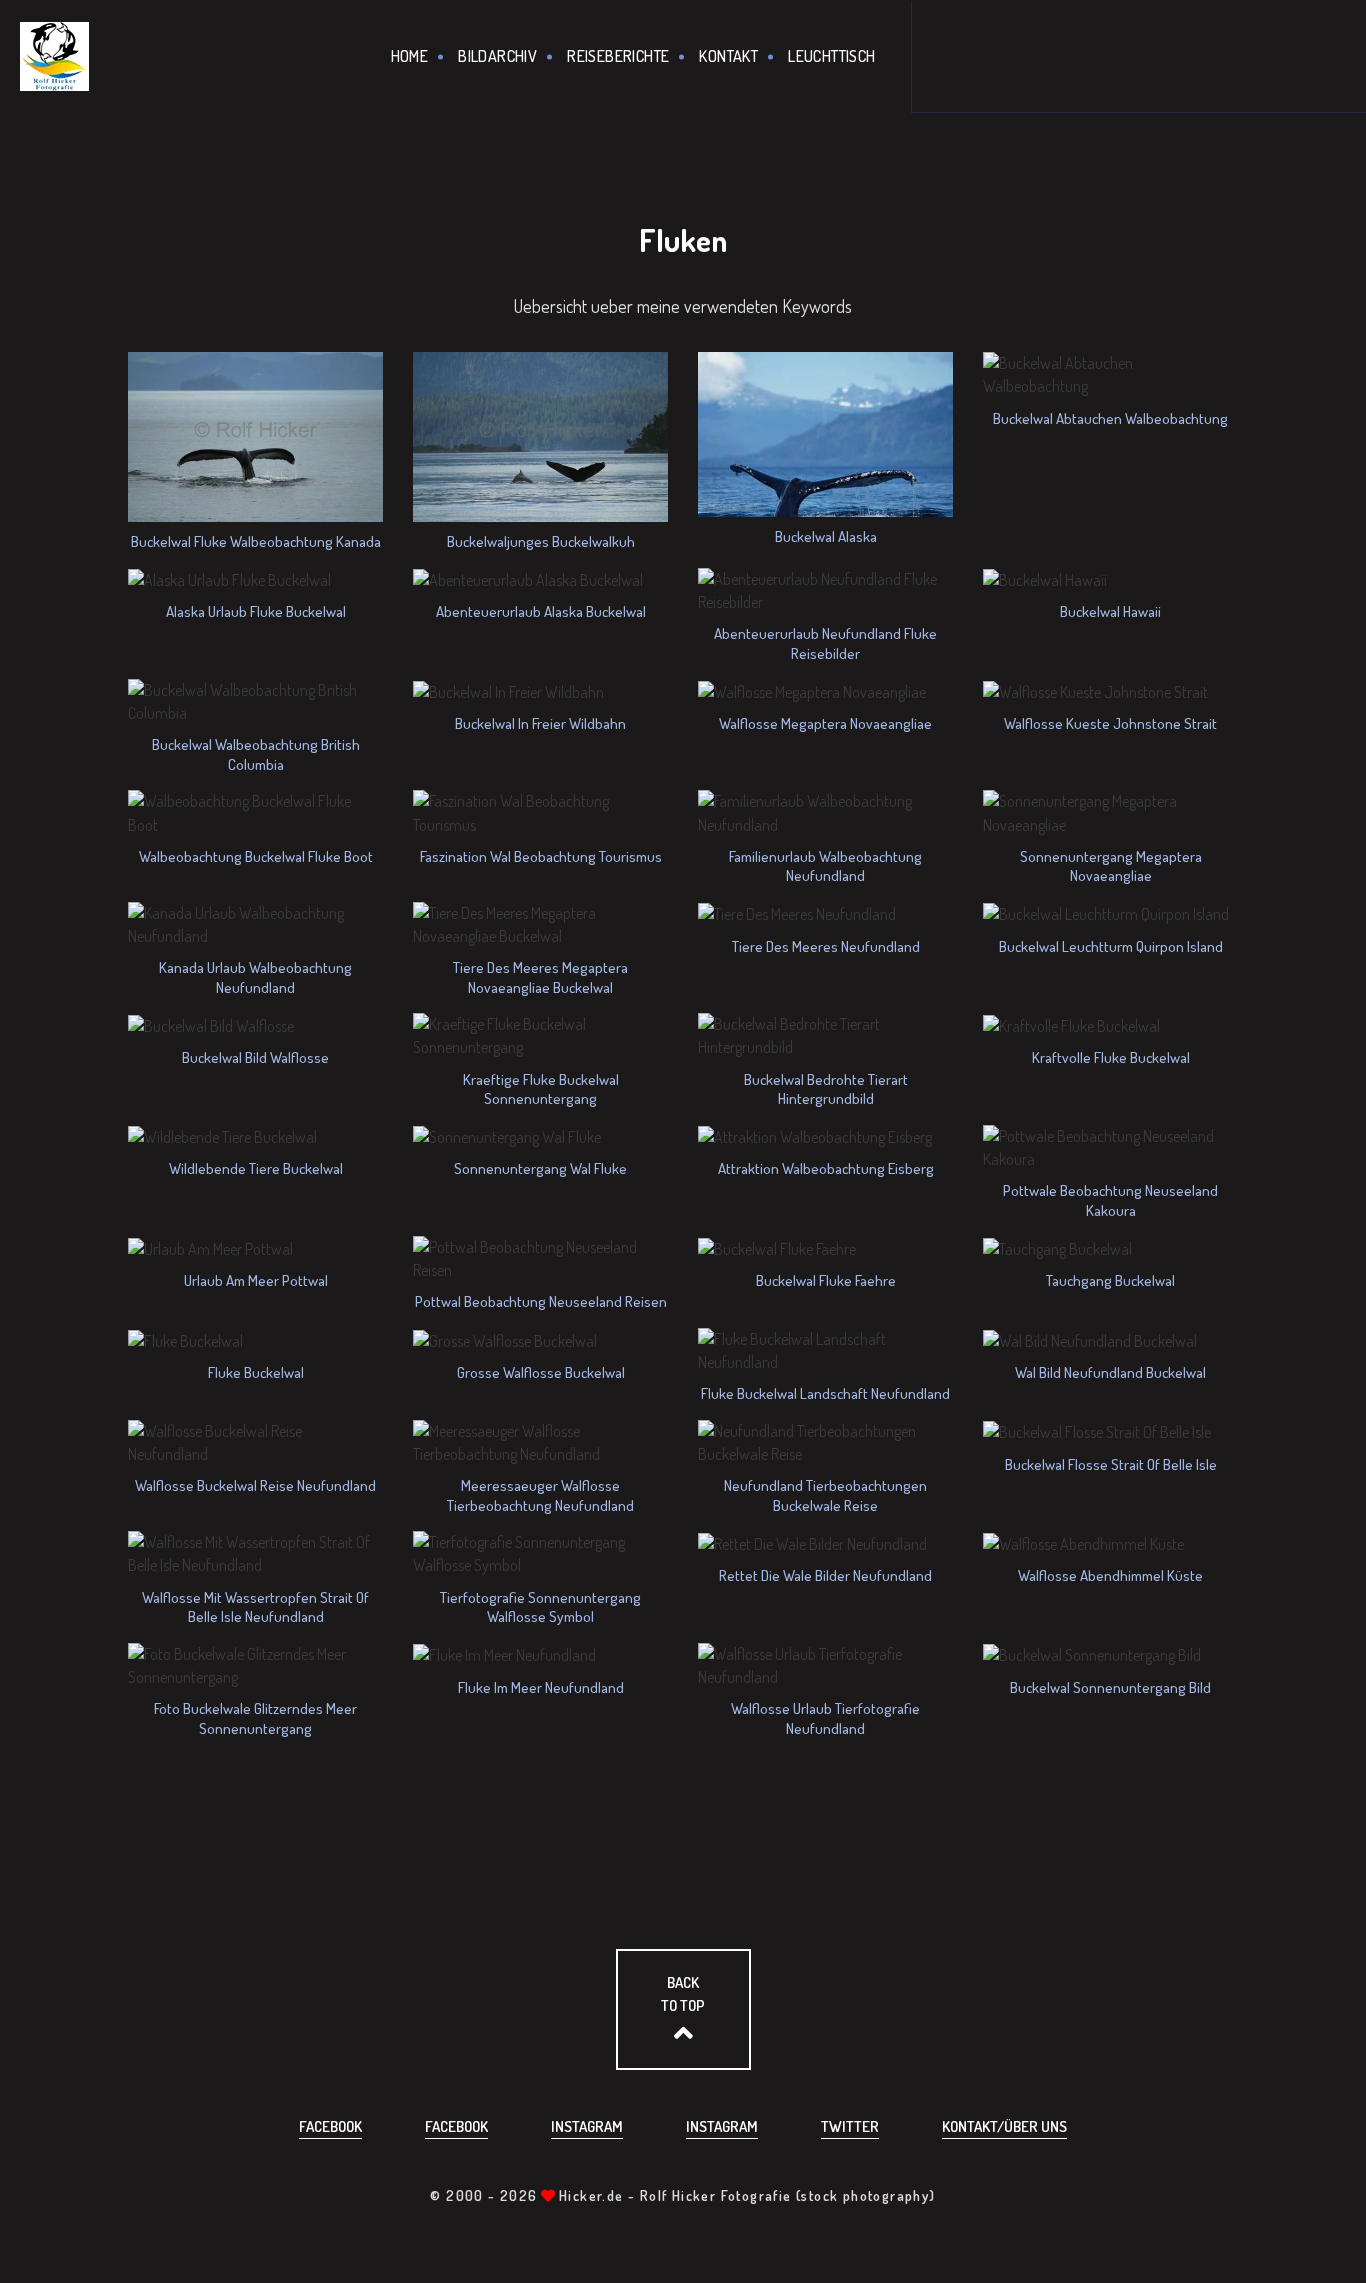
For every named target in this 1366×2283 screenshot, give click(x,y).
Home (410, 56)
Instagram (587, 2126)
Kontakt (728, 56)
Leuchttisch (831, 56)
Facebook (330, 2126)
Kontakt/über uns (1004, 2126)
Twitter (850, 2126)
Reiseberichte (618, 56)
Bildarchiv (497, 56)
